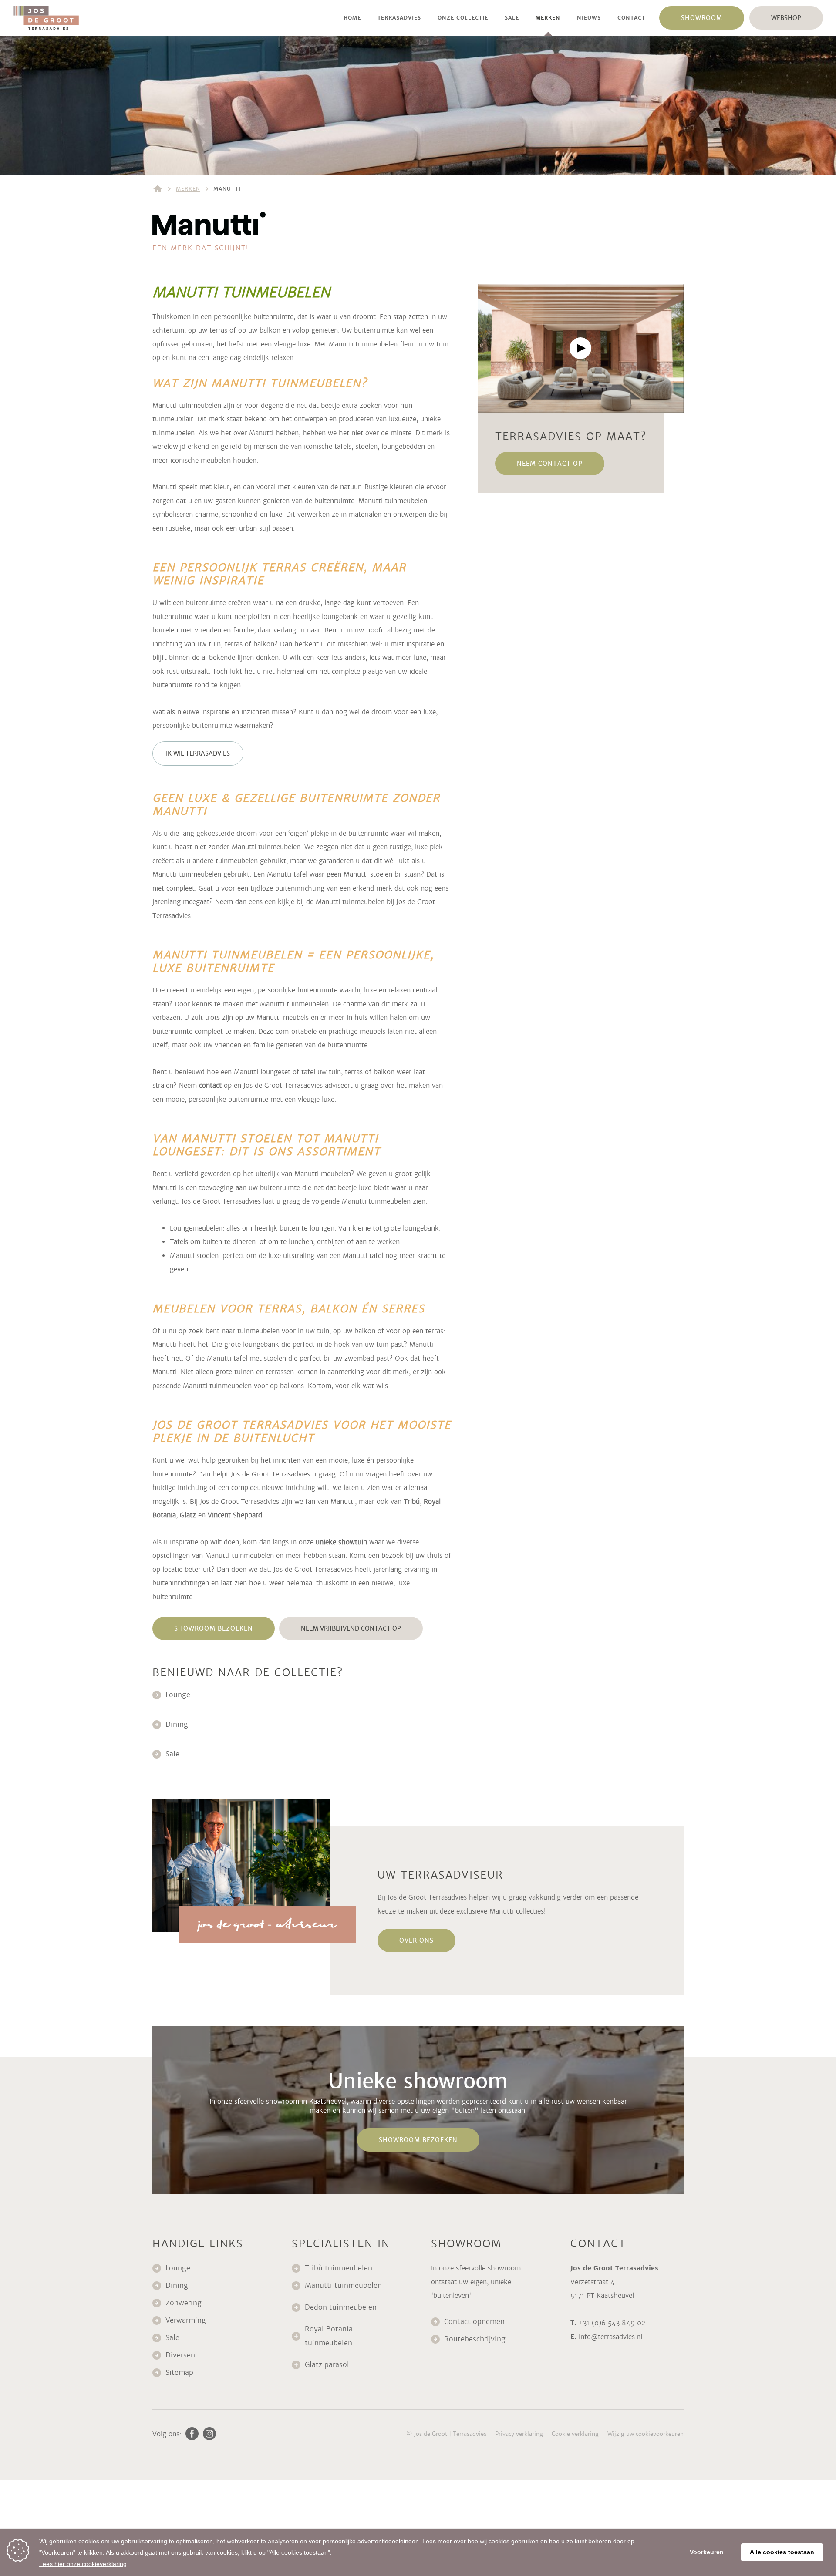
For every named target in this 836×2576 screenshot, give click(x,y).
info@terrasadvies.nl (610, 2337)
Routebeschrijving (475, 2339)
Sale (512, 18)
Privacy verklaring (519, 2434)
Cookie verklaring (575, 2434)
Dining (177, 1724)
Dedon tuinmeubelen (341, 2307)
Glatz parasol (328, 2365)
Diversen (180, 2355)
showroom (702, 18)
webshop (786, 18)
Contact (631, 18)
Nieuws (589, 18)
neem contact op (550, 464)
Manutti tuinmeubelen (344, 2285)
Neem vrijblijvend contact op (351, 1628)
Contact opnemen (474, 2322)
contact (210, 1085)
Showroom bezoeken (214, 1628)
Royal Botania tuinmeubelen (330, 2336)
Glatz (188, 1515)
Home (352, 18)
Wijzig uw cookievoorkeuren (646, 2434)
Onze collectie (463, 18)
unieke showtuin (341, 1542)
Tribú (412, 1502)
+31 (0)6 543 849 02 (612, 2323)
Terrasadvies (399, 18)
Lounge (178, 1695)
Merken (548, 18)
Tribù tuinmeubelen (339, 2268)
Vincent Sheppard (235, 1515)
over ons (416, 1940)
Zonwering (184, 2303)
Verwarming (186, 2320)
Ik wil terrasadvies (198, 753)
